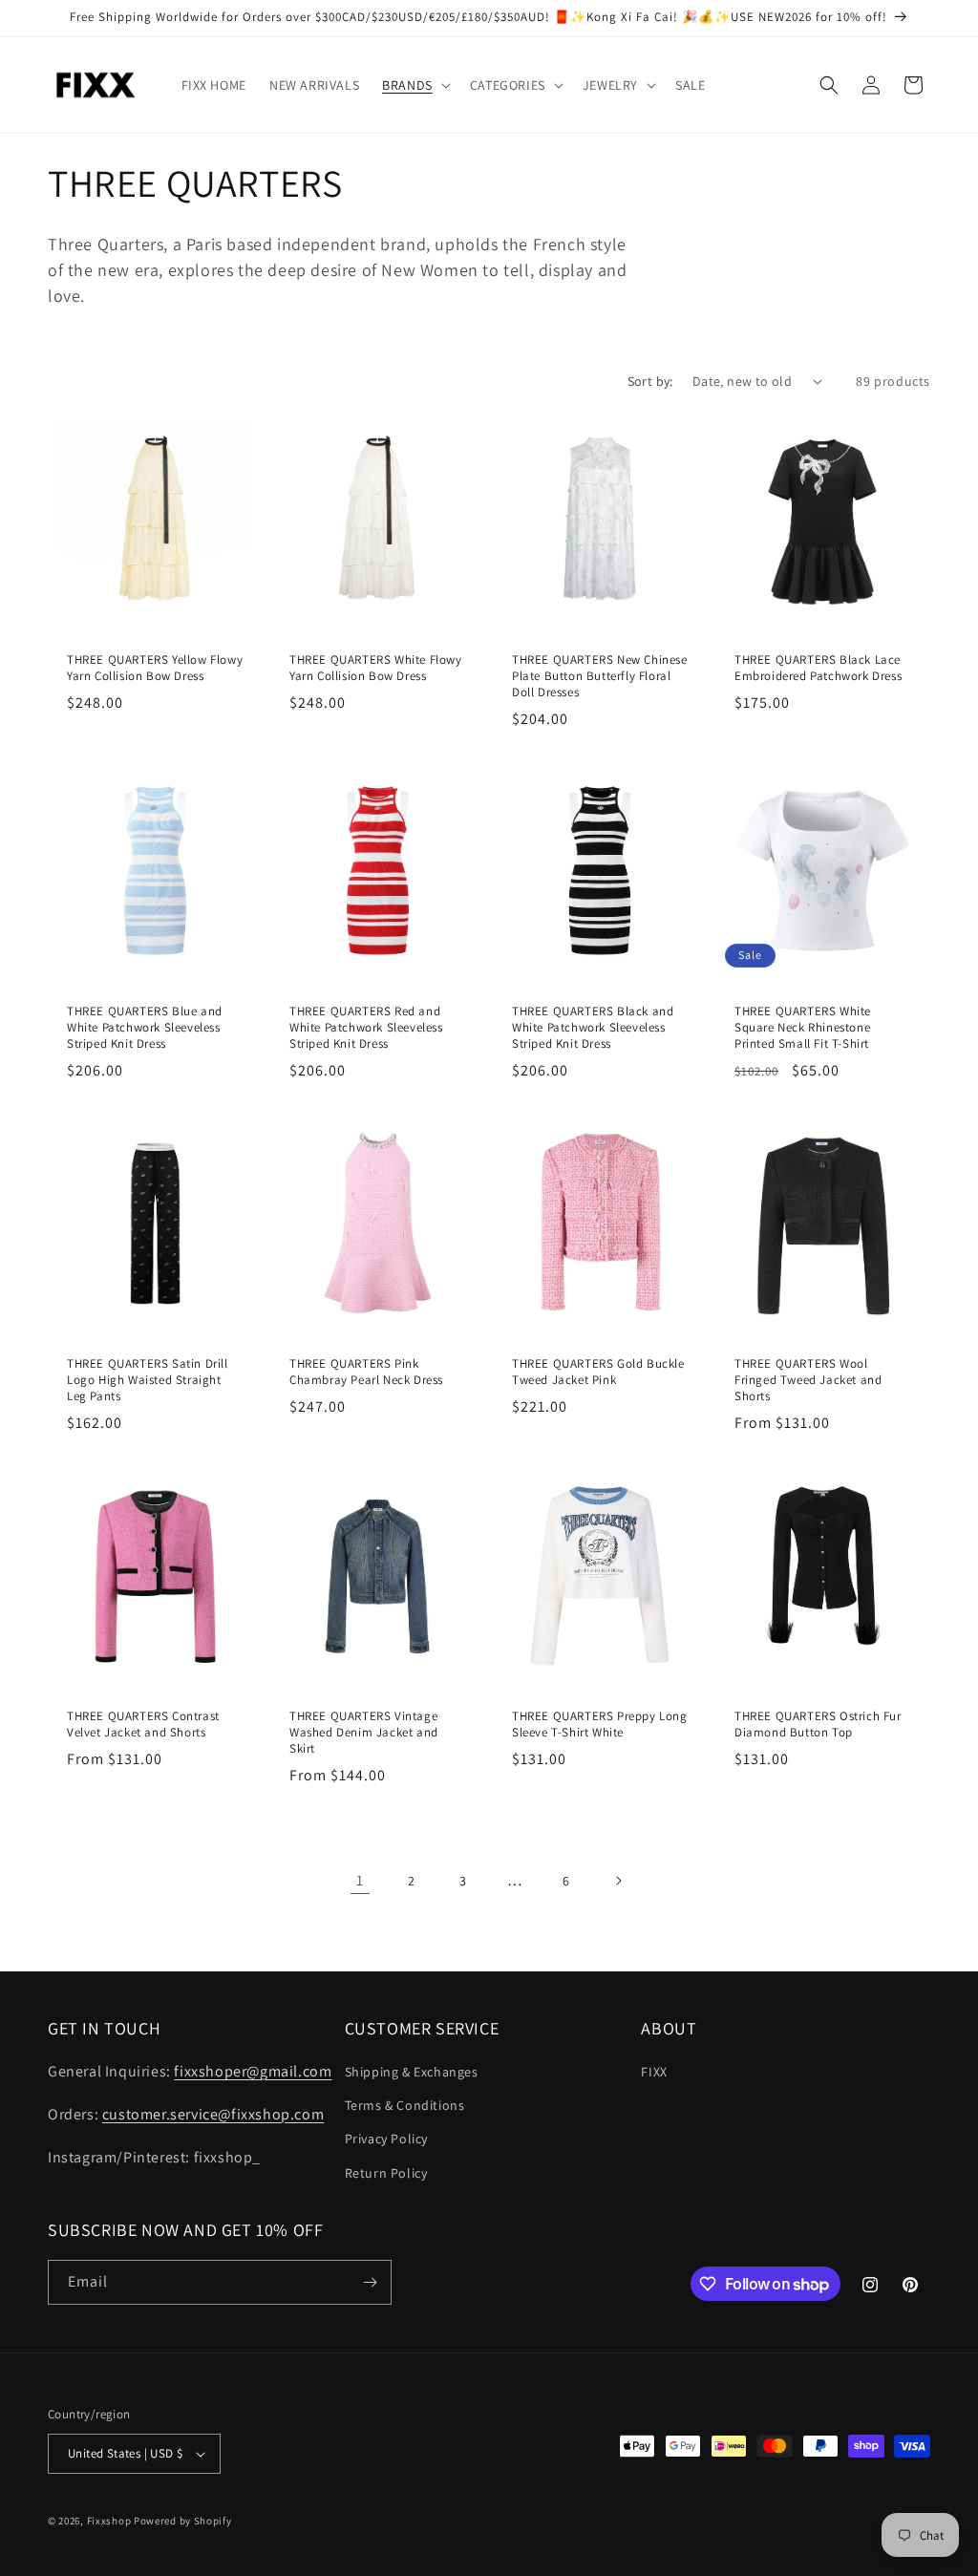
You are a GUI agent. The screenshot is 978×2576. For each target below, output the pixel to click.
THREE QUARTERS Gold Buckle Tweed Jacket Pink (598, 1372)
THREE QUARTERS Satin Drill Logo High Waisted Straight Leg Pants (148, 1380)
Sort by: (650, 381)
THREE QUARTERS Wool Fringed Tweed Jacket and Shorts (808, 1380)
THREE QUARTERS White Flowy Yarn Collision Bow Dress (376, 668)
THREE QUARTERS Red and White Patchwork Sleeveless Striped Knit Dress (366, 1028)
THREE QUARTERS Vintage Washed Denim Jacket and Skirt (364, 1732)
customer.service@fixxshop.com (213, 2114)
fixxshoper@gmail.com (253, 2071)
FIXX (654, 2072)
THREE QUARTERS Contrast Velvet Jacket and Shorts (143, 1724)
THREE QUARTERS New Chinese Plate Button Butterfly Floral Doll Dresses (600, 676)
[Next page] (618, 1881)
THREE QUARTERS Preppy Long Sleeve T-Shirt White (600, 1724)
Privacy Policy (386, 2139)
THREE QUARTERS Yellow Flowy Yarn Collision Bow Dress (155, 668)
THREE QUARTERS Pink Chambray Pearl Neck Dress (366, 1372)
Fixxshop (109, 2521)
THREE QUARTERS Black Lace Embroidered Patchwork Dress (818, 668)
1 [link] (360, 1880)
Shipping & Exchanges (412, 2072)
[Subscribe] (370, 2282)
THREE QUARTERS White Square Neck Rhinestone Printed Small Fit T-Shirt (803, 1028)
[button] (415, 85)
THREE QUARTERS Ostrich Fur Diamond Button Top (818, 1724)
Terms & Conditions (405, 2105)
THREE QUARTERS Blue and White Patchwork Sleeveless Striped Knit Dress (145, 1028)
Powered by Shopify (183, 2521)
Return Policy (386, 2173)
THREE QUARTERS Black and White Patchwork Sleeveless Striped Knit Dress (593, 1028)
